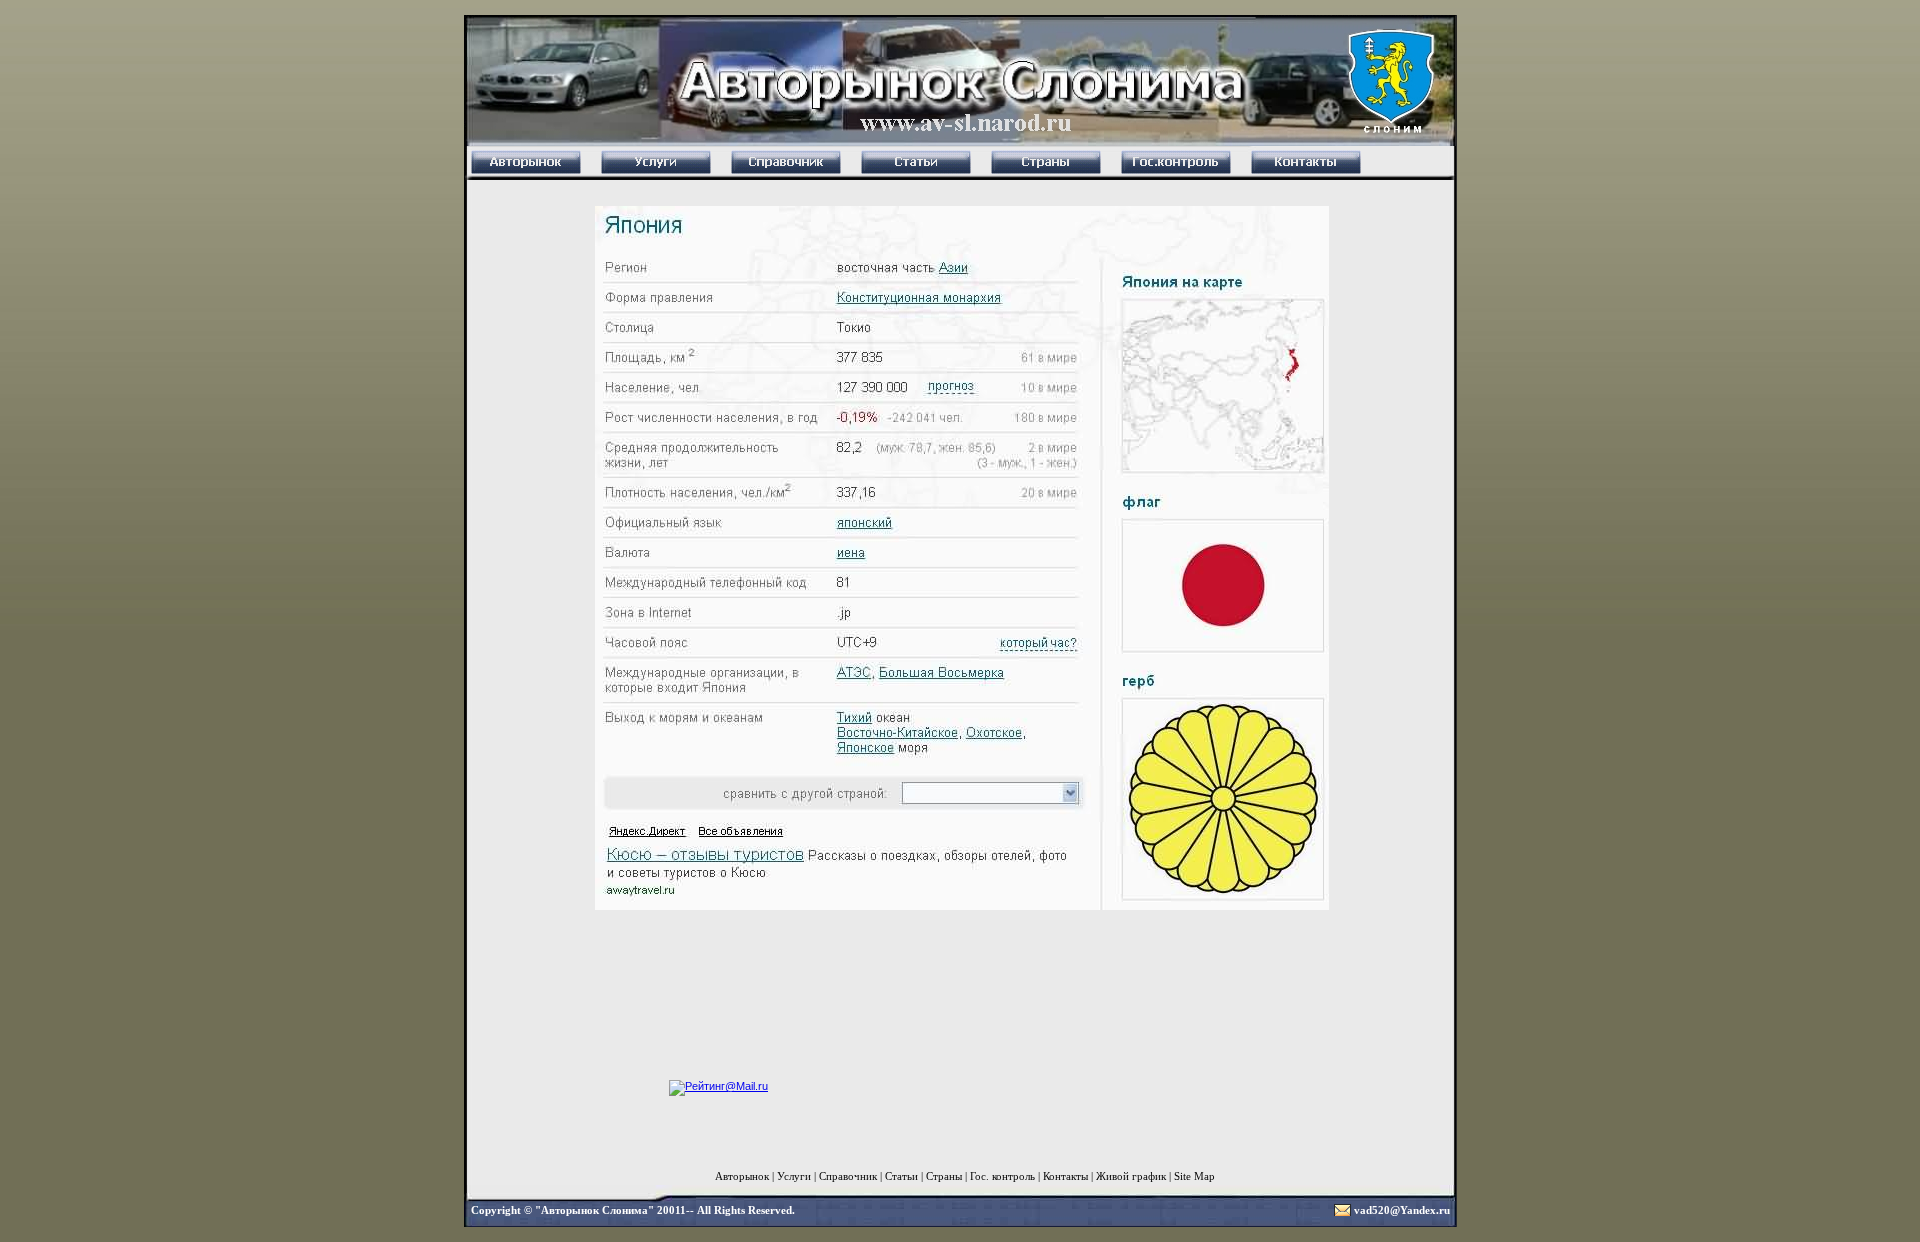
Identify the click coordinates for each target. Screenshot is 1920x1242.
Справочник (848, 1176)
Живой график (1131, 1176)
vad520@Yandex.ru (1402, 1210)
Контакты (1065, 1176)
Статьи (901, 1176)
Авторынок (742, 1176)
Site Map (1194, 1176)
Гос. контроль (1002, 1176)
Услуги (794, 1176)
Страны (944, 1176)
